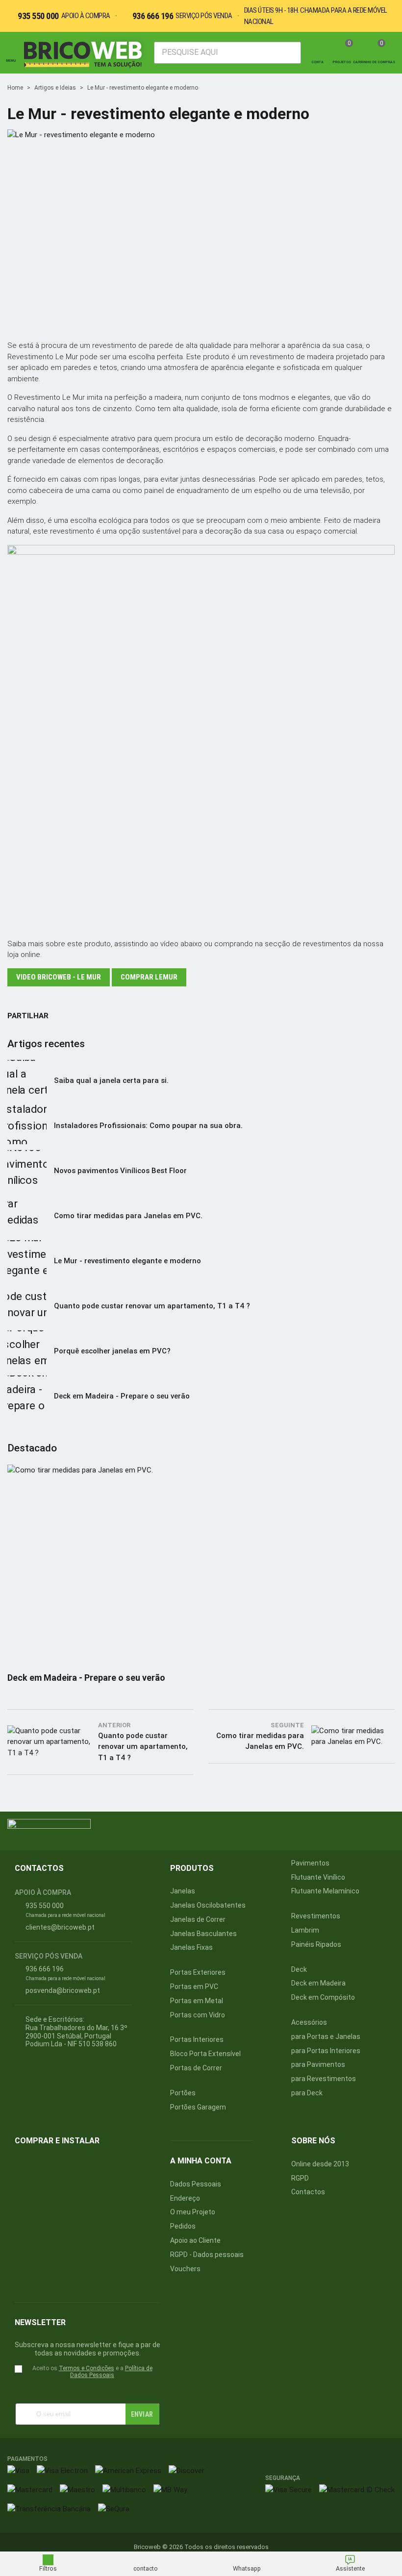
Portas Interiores (197, 2039)
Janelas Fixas (191, 1947)
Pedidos (183, 2226)
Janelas (183, 1891)
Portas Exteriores (198, 1972)
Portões (183, 2093)
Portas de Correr (196, 2068)
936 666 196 (153, 16)
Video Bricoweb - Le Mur (59, 977)
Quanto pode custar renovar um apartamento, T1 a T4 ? (152, 1306)
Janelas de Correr (198, 1919)
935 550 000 (38, 16)
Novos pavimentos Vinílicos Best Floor (120, 1171)
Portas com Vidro (198, 2015)
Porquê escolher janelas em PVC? (112, 1351)
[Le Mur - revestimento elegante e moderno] (201, 327)
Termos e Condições (87, 2368)
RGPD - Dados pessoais (207, 2255)
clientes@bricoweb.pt (60, 1927)
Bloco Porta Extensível (205, 2054)
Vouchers (185, 2269)
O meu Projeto (193, 2212)
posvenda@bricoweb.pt (63, 1990)
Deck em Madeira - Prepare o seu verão (122, 1396)
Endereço (185, 2198)
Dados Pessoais (196, 2184)
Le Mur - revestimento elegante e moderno (127, 1261)
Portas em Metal (197, 2001)
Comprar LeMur (149, 977)
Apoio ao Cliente (195, 2240)
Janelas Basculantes (203, 1934)
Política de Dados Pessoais (111, 2372)
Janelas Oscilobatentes (208, 1905)
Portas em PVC (194, 1987)
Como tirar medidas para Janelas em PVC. (128, 1216)
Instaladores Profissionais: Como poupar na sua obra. (148, 1126)
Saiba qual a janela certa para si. (111, 1080)
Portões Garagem (198, 2107)
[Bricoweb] (85, 53)
